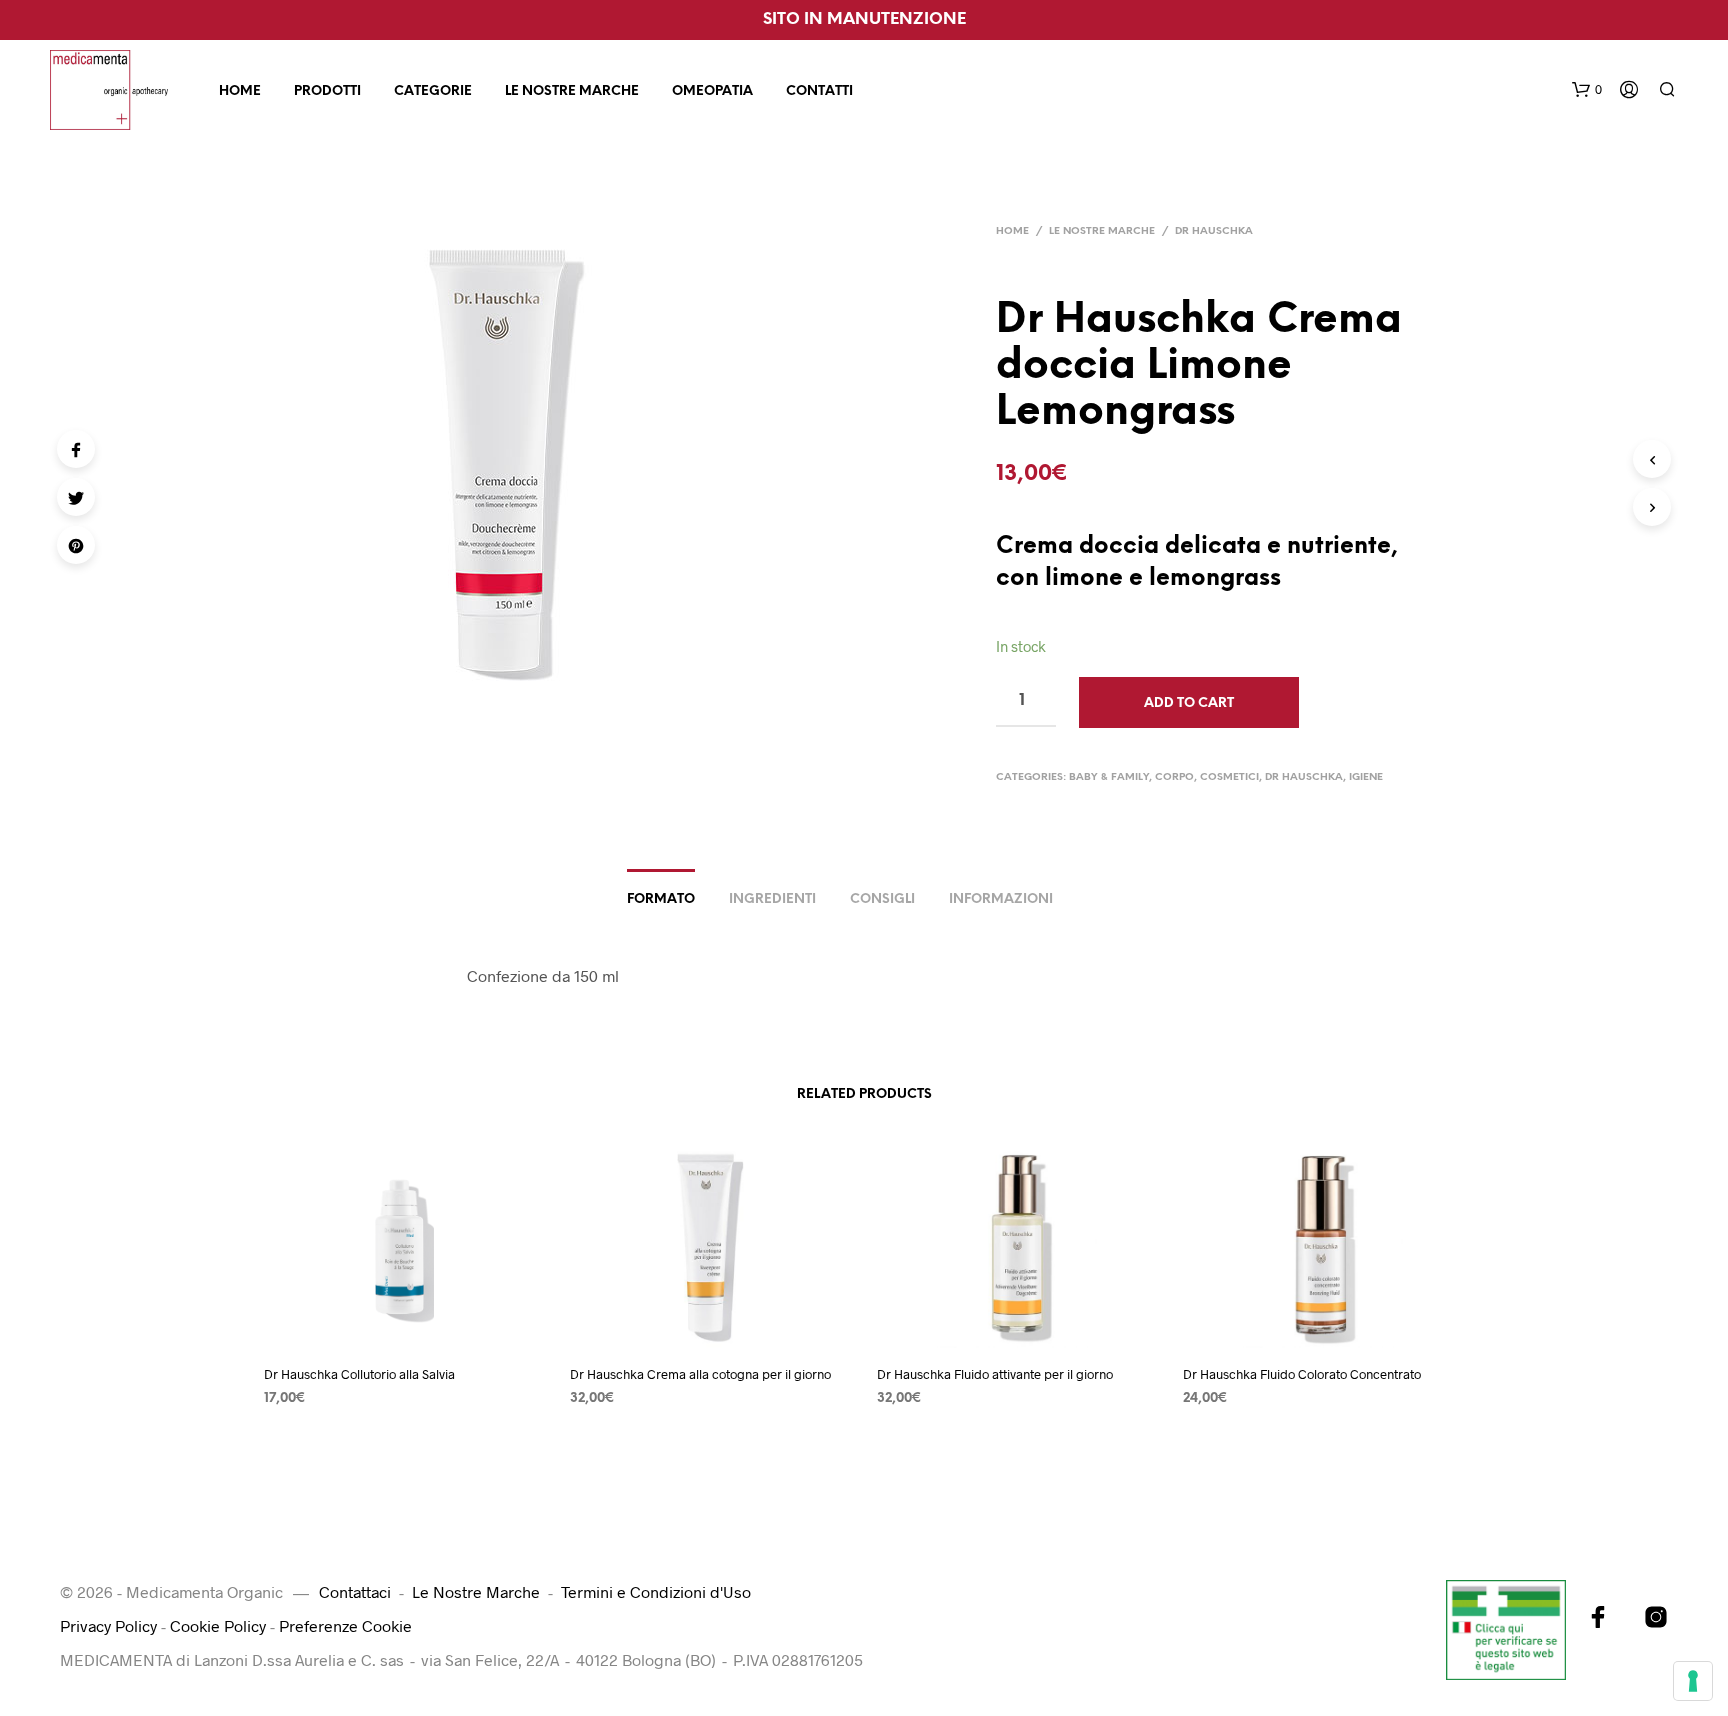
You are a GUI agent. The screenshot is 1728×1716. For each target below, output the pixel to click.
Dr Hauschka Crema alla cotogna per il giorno (700, 1374)
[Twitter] (76, 497)
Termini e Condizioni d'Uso (656, 1591)
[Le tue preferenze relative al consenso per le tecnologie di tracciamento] (1693, 1681)
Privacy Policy (108, 1625)
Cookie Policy (218, 1625)
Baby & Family (1109, 777)
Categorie (433, 91)
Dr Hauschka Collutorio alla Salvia (359, 1374)
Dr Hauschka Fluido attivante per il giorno (995, 1374)
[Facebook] (76, 449)
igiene (1366, 777)
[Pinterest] (76, 545)
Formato (661, 899)
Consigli (882, 899)
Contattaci (355, 1591)
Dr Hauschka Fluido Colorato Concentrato (1302, 1374)
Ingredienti (772, 899)
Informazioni (1001, 899)
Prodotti (327, 91)
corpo (1174, 777)
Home (240, 91)
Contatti (819, 91)
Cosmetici (1229, 777)
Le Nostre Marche (572, 91)
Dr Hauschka (1214, 231)
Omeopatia (712, 91)
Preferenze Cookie (345, 1625)
